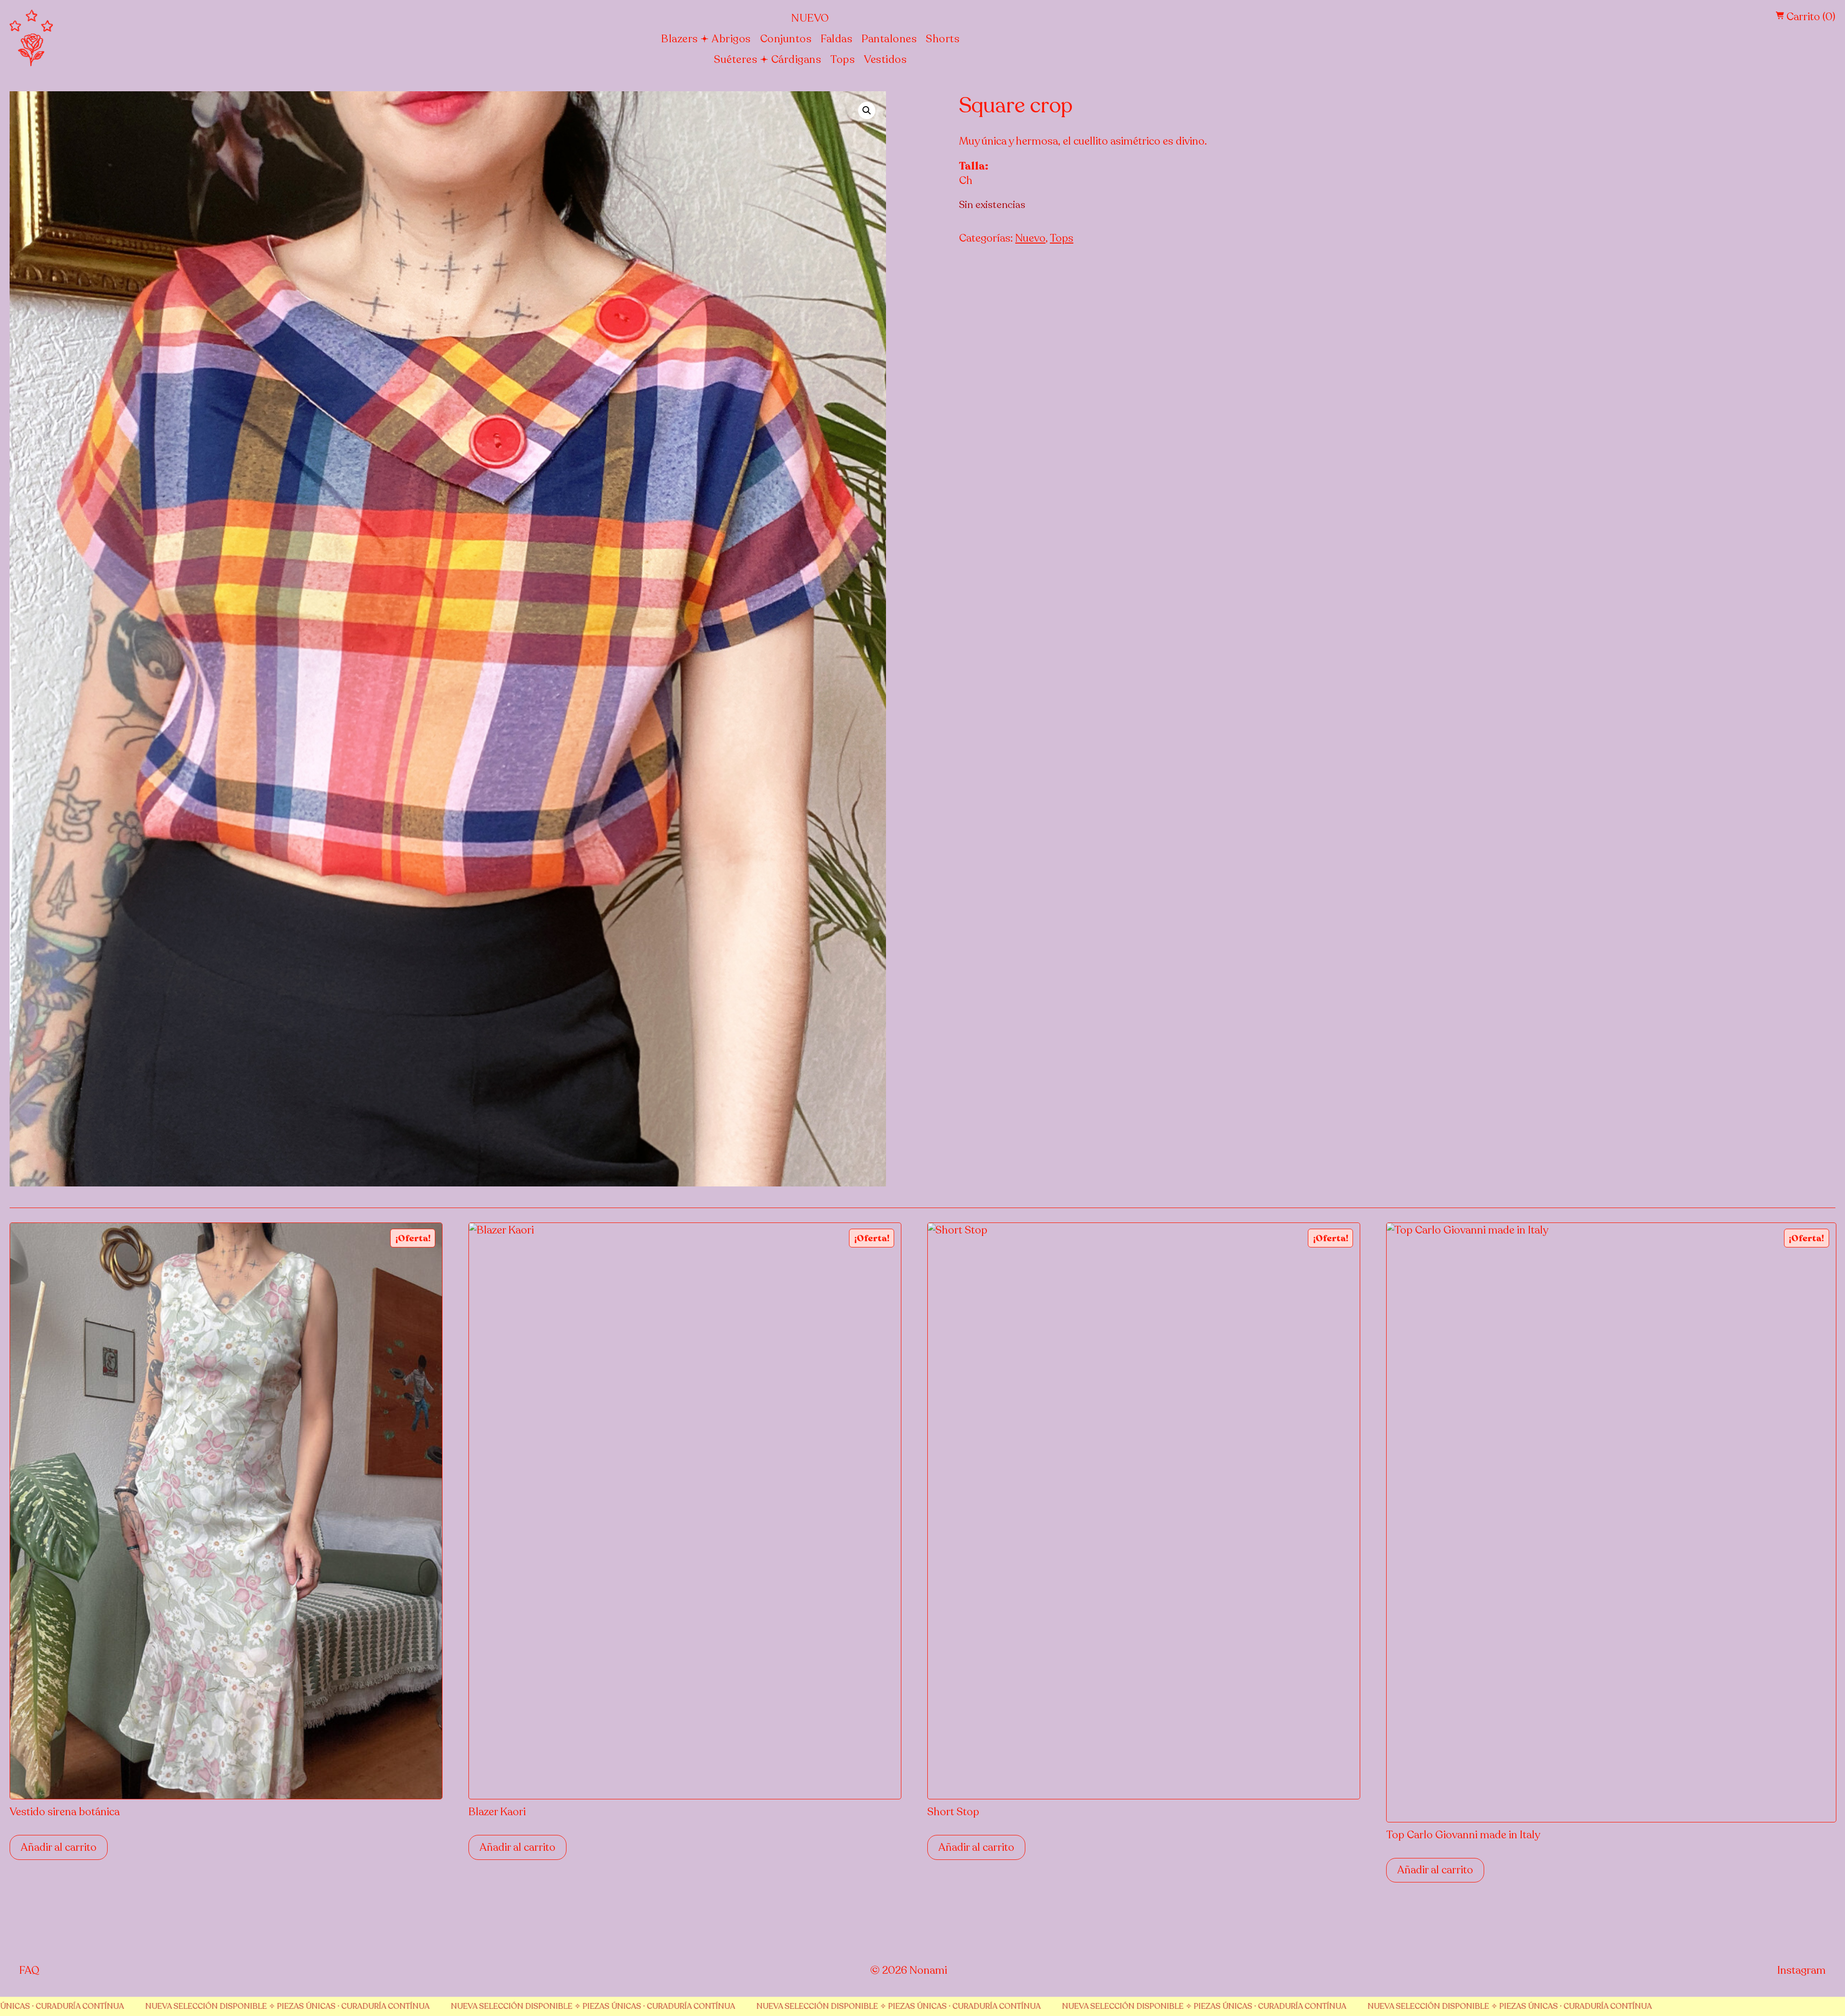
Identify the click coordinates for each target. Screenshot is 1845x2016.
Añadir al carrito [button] (59, 1847)
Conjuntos (786, 39)
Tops (843, 60)
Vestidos (885, 60)
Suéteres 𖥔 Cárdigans (768, 60)
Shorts (943, 39)
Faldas (836, 39)
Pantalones (889, 39)
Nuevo (810, 18)
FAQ (29, 1970)
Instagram (1802, 1970)
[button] (867, 110)
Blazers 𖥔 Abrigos (706, 39)
